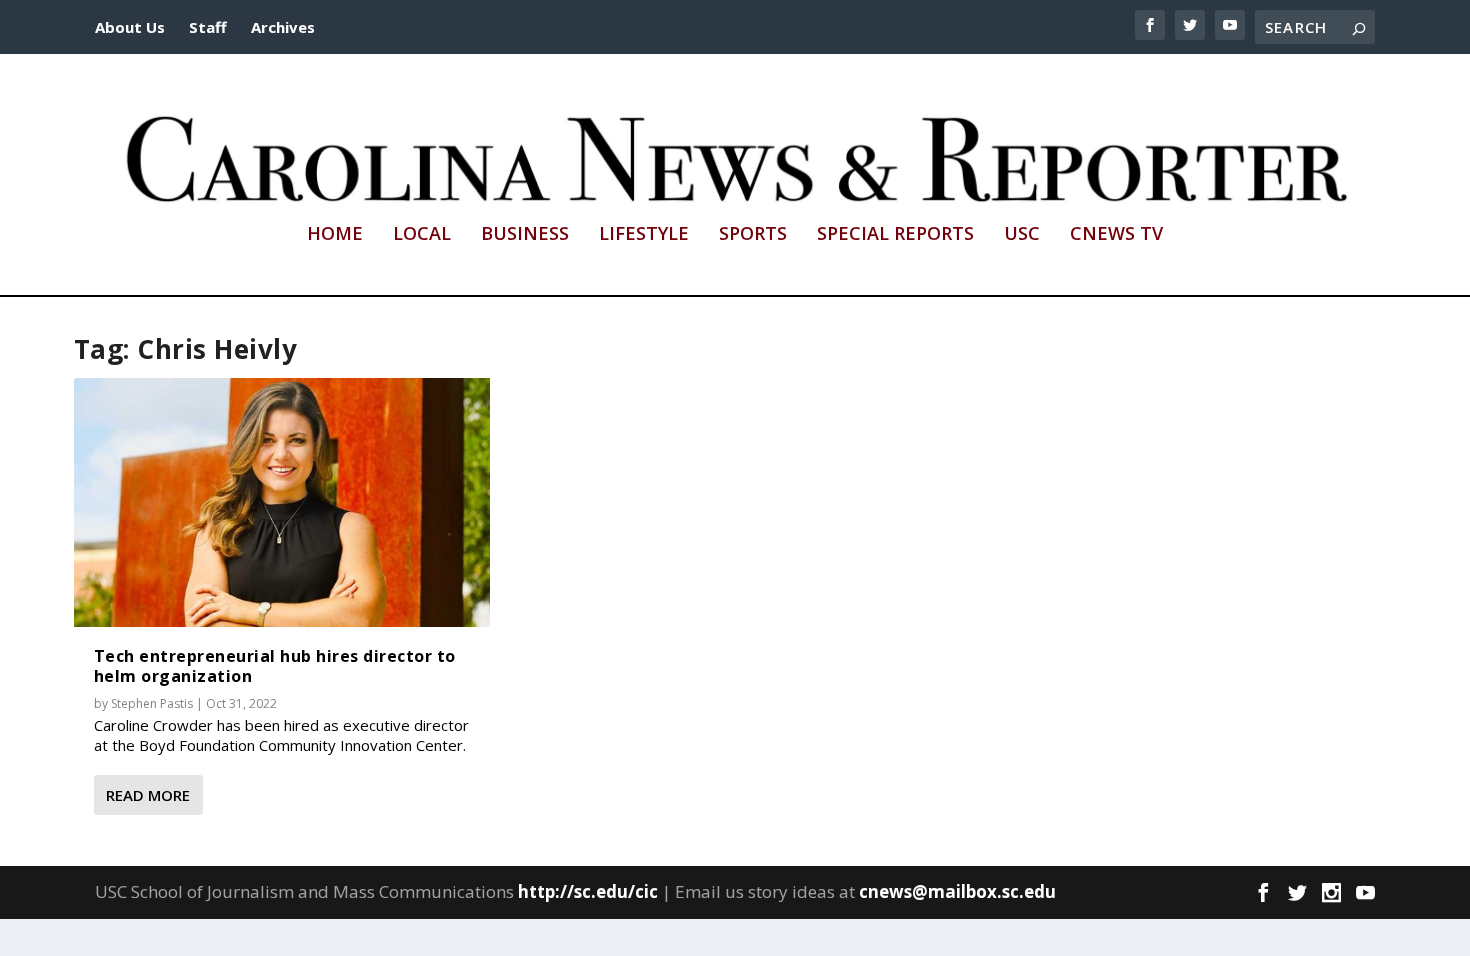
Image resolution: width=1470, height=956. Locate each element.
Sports (753, 235)
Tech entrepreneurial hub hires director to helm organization (275, 665)
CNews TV (1116, 235)
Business (525, 235)
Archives (283, 27)
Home (335, 235)
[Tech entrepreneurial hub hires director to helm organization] (282, 503)
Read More (148, 795)
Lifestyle (644, 235)
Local (422, 235)
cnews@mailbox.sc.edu (957, 891)
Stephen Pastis (152, 703)
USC (1022, 235)
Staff (208, 27)
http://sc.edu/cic (588, 891)
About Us (130, 27)
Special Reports (895, 235)
